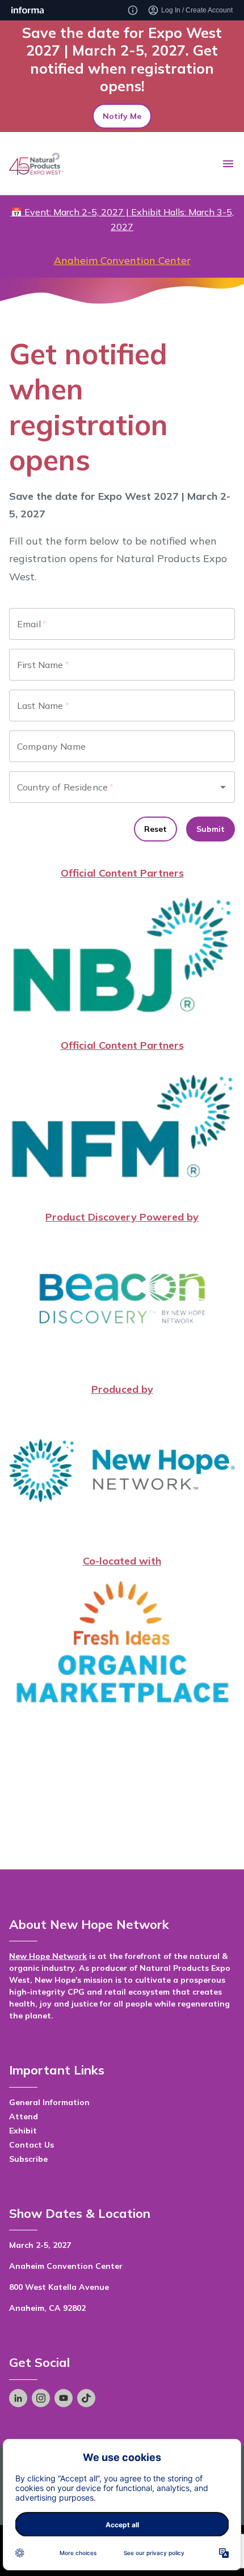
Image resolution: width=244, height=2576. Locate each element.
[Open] (223, 787)
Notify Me (122, 116)
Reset (155, 829)
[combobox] (106, 787)
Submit (211, 829)
